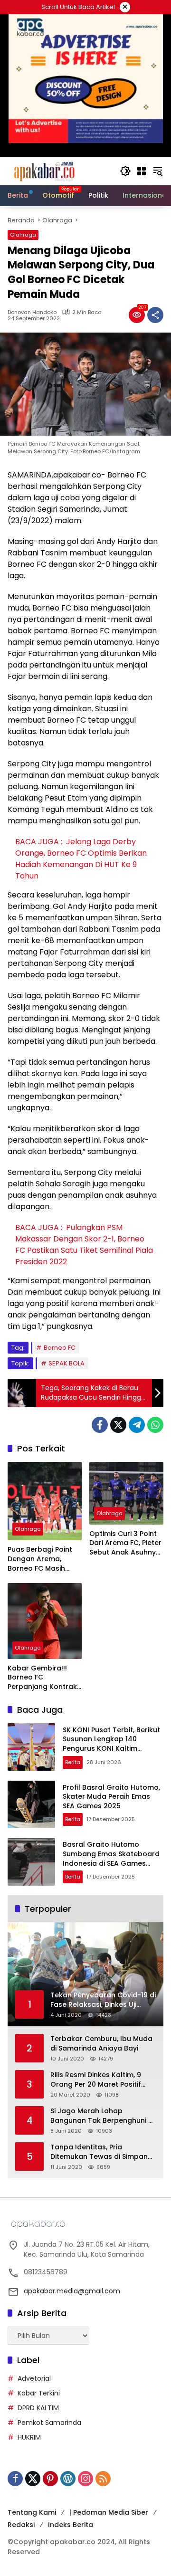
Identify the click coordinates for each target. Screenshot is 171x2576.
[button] (125, 171)
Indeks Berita (71, 2525)
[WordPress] (68, 2479)
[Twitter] (118, 1425)
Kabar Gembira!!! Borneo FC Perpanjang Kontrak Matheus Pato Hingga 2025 (42, 1678)
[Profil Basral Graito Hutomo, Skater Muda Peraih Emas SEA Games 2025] (31, 1804)
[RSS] (103, 2479)
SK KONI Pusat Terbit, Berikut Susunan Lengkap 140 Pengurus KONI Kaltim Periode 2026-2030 (111, 1744)
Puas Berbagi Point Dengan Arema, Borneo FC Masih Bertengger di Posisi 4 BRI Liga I (42, 1559)
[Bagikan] (155, 315)
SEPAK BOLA (66, 1363)
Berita (73, 1762)
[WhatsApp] (155, 1425)
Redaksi (21, 2525)
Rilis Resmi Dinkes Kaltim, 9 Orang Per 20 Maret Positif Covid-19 (96, 2080)
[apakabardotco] (44, 171)
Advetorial (34, 2378)
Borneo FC (60, 1348)
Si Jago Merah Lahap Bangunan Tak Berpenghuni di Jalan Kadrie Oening (102, 2116)
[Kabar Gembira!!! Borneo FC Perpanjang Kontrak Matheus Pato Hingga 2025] (45, 1621)
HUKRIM (29, 2437)
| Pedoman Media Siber (109, 2512)
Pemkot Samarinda (49, 2423)
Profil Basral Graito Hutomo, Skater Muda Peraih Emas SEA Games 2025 (111, 1797)
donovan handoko (32, 312)
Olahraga (23, 235)
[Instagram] (85, 2479)
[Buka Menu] (142, 171)
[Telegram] (137, 1425)
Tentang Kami (32, 2512)
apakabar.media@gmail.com (72, 2291)
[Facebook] (100, 1425)
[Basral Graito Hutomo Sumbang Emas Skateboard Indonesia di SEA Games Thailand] (31, 1862)
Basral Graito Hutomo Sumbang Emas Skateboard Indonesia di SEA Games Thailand (111, 1858)
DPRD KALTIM (38, 2408)
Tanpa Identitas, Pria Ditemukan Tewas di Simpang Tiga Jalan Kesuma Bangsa (101, 2152)
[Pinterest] (50, 2479)
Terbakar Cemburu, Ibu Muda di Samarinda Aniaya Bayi (101, 2044)
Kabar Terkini (39, 2393)
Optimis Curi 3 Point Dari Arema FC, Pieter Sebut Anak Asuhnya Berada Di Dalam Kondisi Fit (125, 1543)
